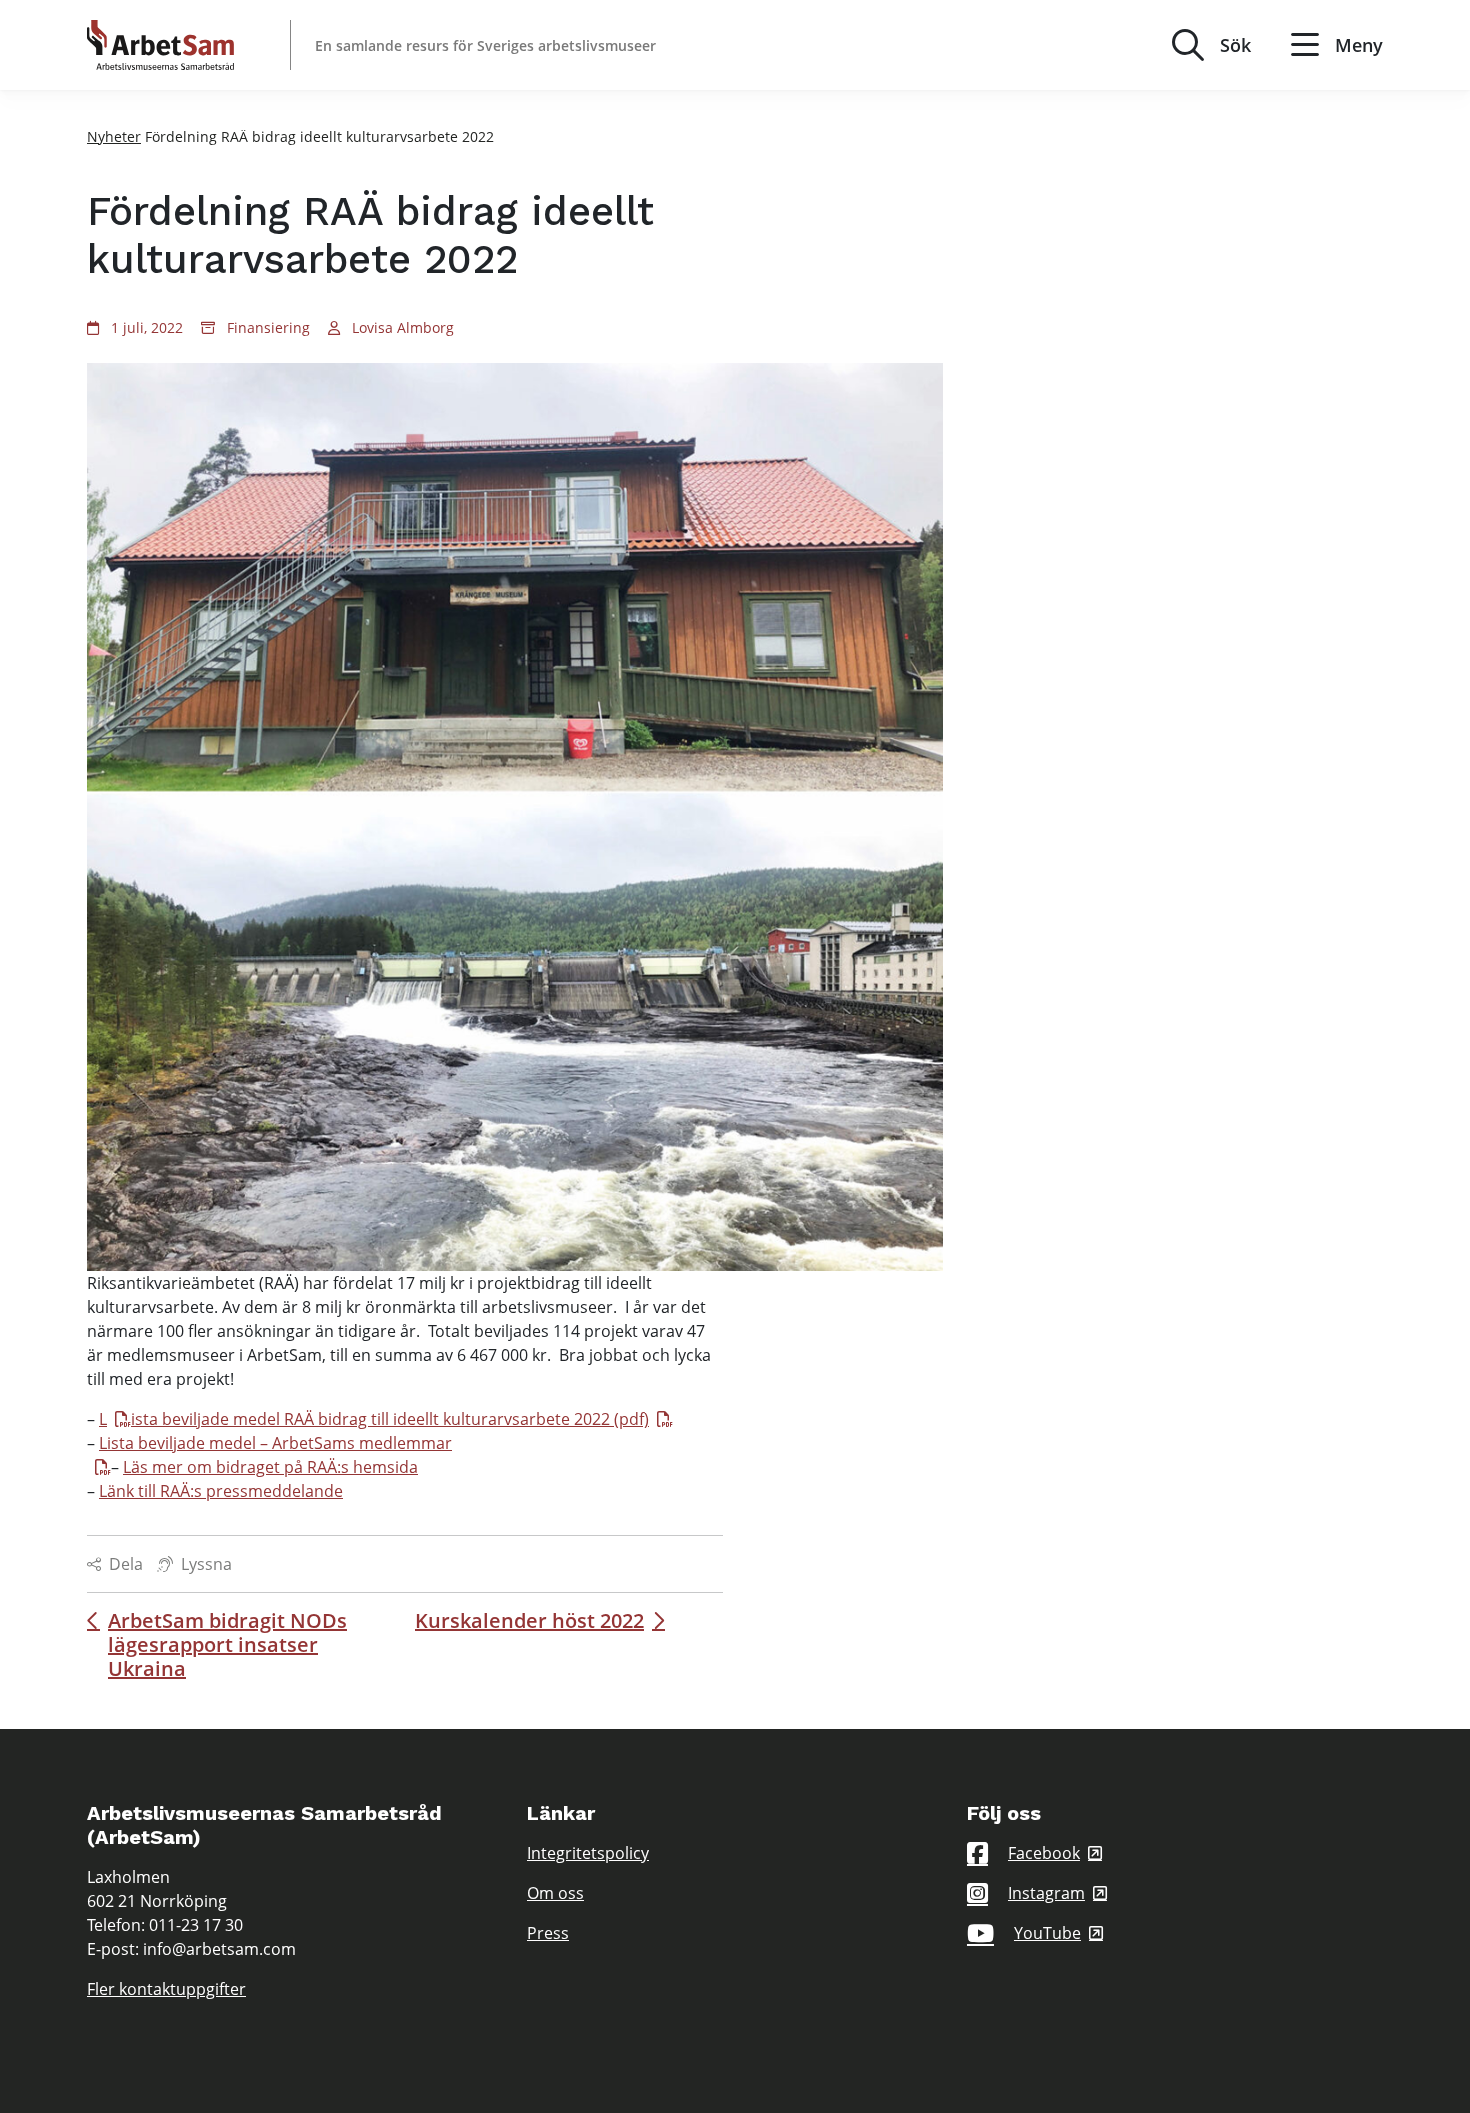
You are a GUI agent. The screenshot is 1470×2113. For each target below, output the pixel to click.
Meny (1359, 45)
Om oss (555, 1893)
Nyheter (114, 136)
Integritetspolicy (588, 1853)
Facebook (1044, 1853)
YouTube (1047, 1933)
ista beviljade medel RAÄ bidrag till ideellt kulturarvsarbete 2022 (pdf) (390, 1419)
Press (548, 1933)
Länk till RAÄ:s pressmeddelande (221, 1491)
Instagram (1046, 1893)
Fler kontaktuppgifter (166, 1989)
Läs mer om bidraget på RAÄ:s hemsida (270, 1467)
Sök (1235, 45)
